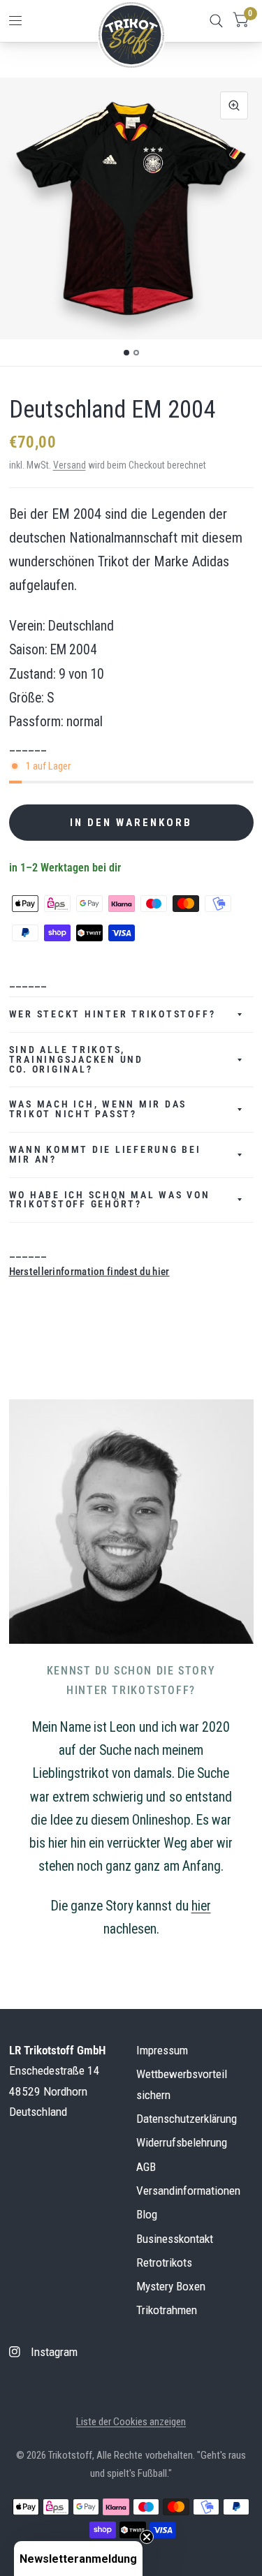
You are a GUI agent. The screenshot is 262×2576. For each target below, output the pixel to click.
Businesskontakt (175, 2239)
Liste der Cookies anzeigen (131, 2422)
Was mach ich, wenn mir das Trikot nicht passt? (98, 1109)
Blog (147, 2214)
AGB (146, 2167)
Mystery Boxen (171, 2286)
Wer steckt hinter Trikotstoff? (112, 1014)
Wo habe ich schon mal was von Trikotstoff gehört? (110, 1200)
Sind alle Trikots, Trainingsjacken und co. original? (76, 1059)
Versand (70, 465)
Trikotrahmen (167, 2310)
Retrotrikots (164, 2262)
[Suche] (216, 21)
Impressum (162, 2050)
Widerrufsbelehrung (182, 2142)
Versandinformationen (188, 2191)
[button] (78, 2559)
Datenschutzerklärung (187, 2119)
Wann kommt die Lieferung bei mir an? (105, 1154)
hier (201, 1906)
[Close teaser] (147, 2537)
